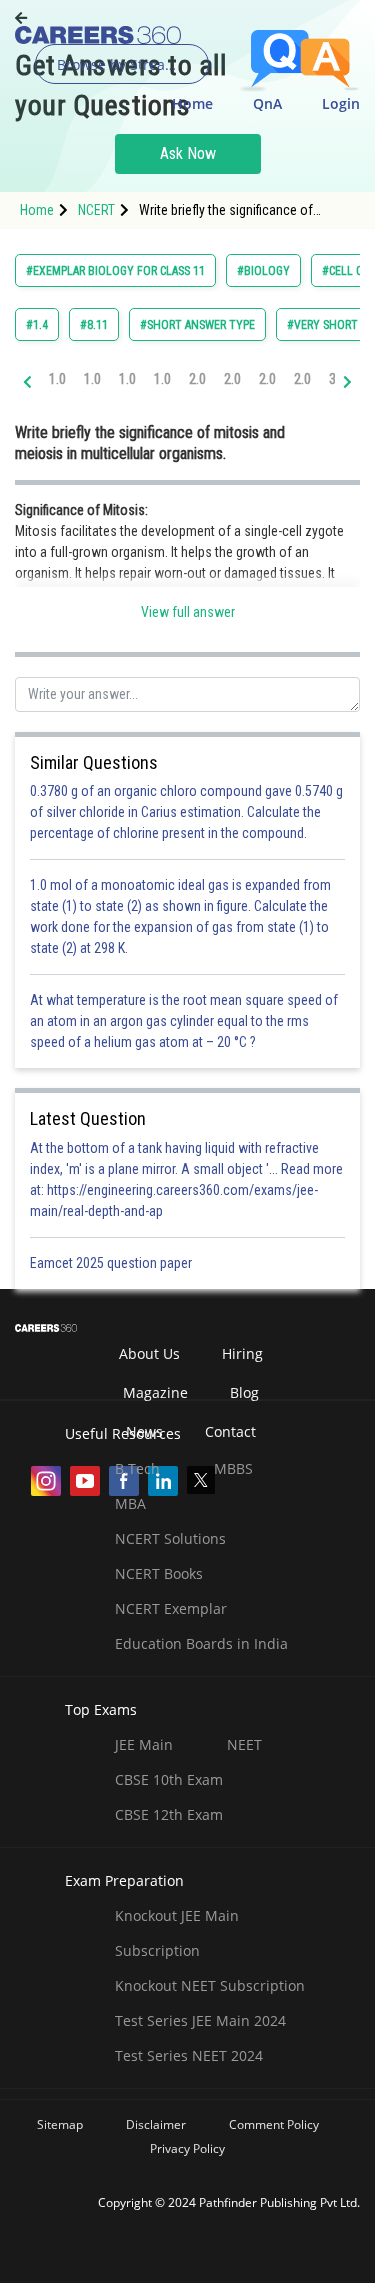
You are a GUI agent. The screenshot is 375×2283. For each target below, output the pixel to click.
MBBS (233, 1468)
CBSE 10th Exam (169, 1779)
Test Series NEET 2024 (189, 2055)
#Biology (263, 271)
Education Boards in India (201, 1643)
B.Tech (137, 1468)
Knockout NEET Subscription (210, 1985)
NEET (244, 1744)
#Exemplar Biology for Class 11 (115, 271)
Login (341, 103)
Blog (244, 1392)
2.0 (197, 379)
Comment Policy (274, 2124)
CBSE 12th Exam (169, 1814)
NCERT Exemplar (171, 1608)
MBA (130, 1503)
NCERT (96, 210)
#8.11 (94, 325)
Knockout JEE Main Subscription (177, 1933)
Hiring (242, 1353)
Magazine (155, 1392)
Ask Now (188, 153)
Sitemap (60, 2124)
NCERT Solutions (170, 1538)
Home (192, 103)
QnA (267, 103)
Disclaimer (156, 2124)
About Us (149, 1353)
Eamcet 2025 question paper (112, 1263)
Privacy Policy (187, 2148)
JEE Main (144, 1744)
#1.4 (37, 325)
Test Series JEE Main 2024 (200, 2020)
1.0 (57, 379)
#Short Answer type (197, 325)
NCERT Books (159, 1573)
